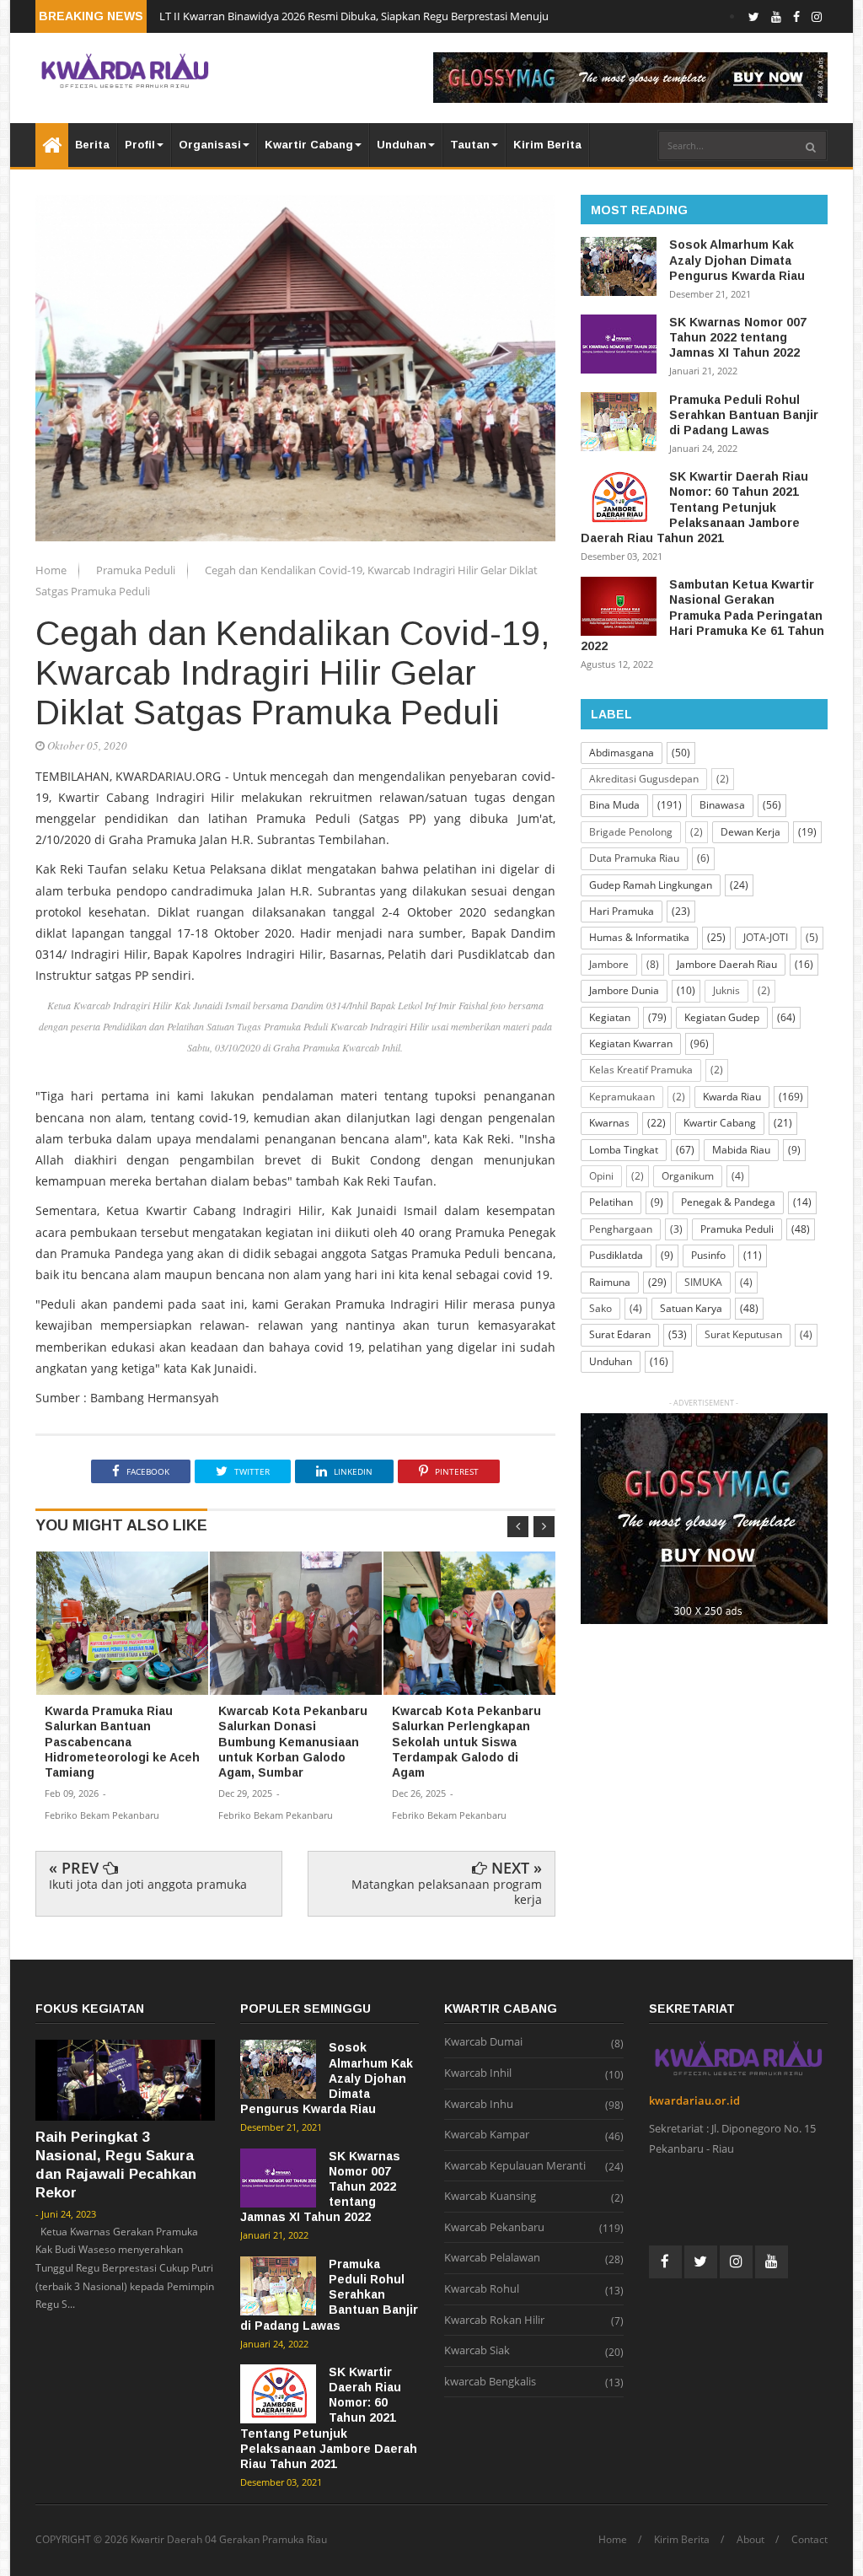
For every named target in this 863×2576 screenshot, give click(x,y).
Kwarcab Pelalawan (492, 2258)
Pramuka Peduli (137, 570)
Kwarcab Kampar (487, 2135)
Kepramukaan (622, 1097)
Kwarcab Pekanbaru (494, 2228)
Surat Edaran (620, 1334)
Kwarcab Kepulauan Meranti (515, 2166)
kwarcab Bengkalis (490, 2382)
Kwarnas (609, 1123)
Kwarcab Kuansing (490, 2197)
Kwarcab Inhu (479, 2105)
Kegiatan (610, 1017)
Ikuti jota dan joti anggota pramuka (148, 1884)
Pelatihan (611, 1202)
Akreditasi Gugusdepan (644, 779)
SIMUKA (703, 1282)
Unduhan (402, 145)
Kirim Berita (547, 145)
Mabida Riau (741, 1150)
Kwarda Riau (732, 1097)
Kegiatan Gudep (722, 1017)
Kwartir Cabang (309, 145)
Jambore (609, 964)
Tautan (470, 145)
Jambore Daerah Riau (727, 964)
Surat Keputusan (743, 1334)
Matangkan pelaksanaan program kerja (447, 1892)
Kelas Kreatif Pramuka (641, 1070)
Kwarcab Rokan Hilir (494, 2321)
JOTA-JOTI (766, 937)
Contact (809, 2540)
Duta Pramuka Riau (634, 858)
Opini (601, 1176)
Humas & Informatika (639, 937)
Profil (140, 145)
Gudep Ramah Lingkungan (651, 885)
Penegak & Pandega (728, 1202)
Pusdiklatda (616, 1255)
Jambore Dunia (624, 990)
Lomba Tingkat (624, 1150)
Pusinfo (708, 1255)
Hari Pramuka (622, 911)
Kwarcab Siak (477, 2351)
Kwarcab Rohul (482, 2289)
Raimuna (610, 1282)
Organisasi (210, 145)
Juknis (726, 990)
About (750, 2540)
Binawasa (722, 805)
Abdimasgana (622, 753)
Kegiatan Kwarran (631, 1043)
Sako (600, 1308)
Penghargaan (621, 1229)
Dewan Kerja (750, 832)
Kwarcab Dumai (483, 2042)
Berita (92, 145)
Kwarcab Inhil (478, 2073)
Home (52, 570)
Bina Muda (614, 805)
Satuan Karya (691, 1308)
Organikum (688, 1176)
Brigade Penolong (631, 832)
